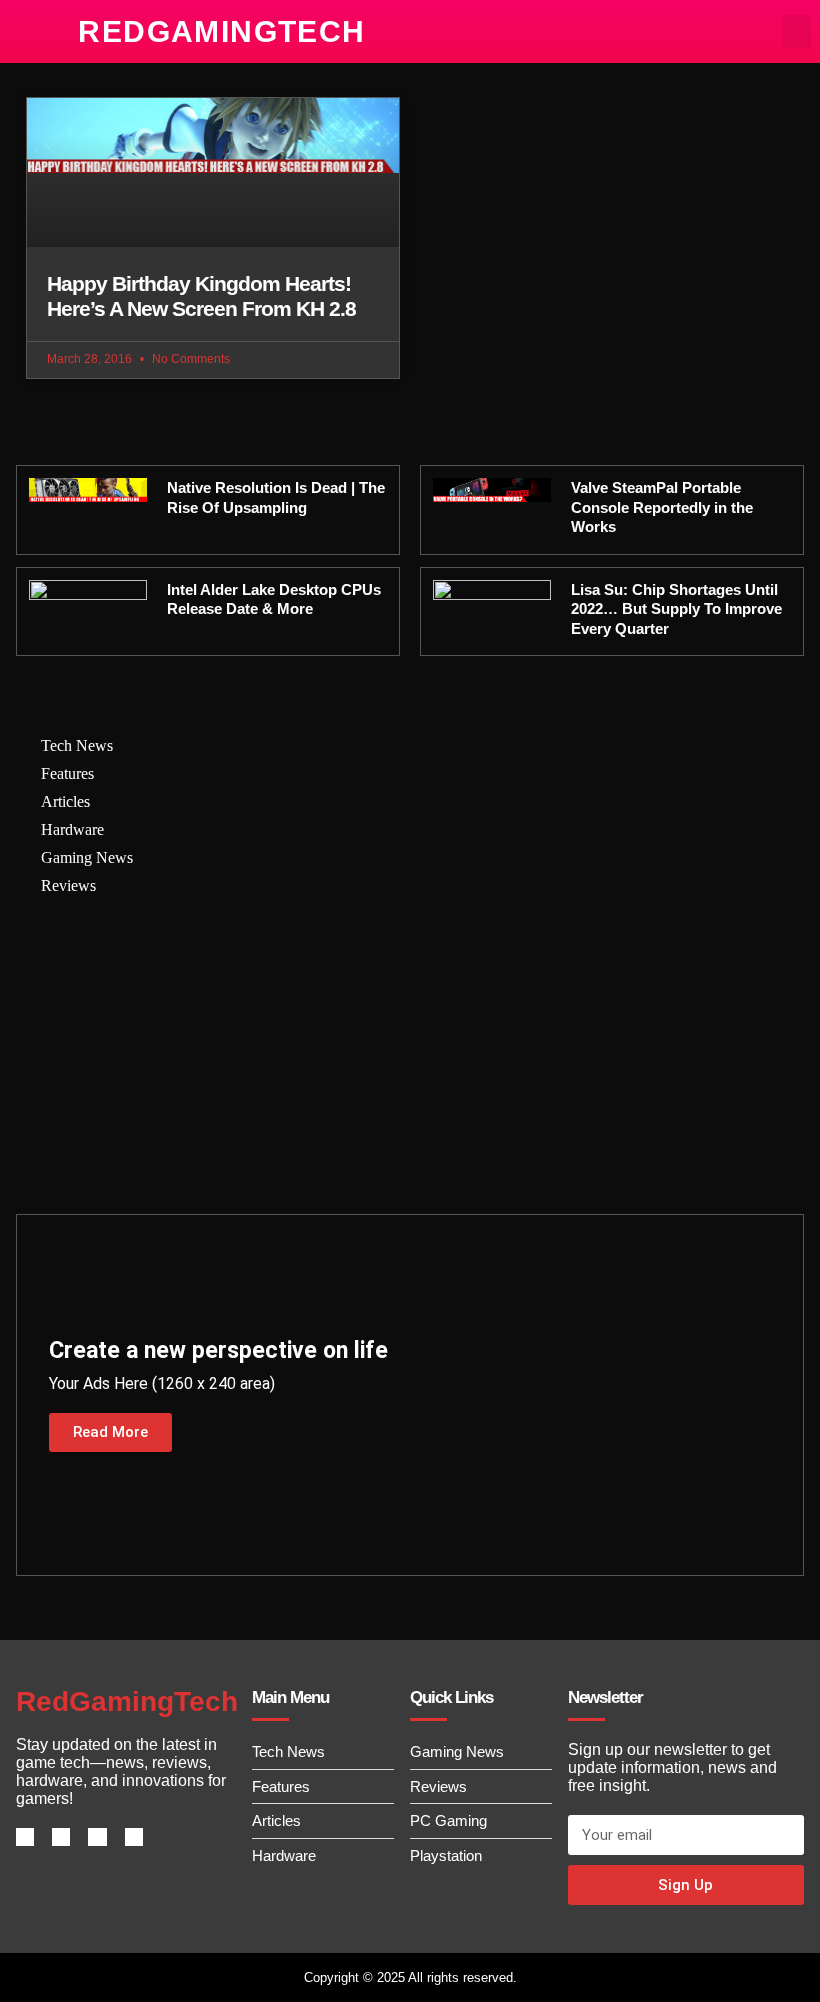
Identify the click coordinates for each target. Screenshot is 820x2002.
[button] (797, 31)
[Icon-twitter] (61, 1837)
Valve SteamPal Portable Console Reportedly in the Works (662, 507)
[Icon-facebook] (25, 1837)
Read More (110, 1432)
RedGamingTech (221, 31)
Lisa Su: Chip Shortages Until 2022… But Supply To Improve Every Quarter (676, 609)
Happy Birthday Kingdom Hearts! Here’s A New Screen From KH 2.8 (201, 296)
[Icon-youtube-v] (134, 1837)
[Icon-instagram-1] (97, 1837)
